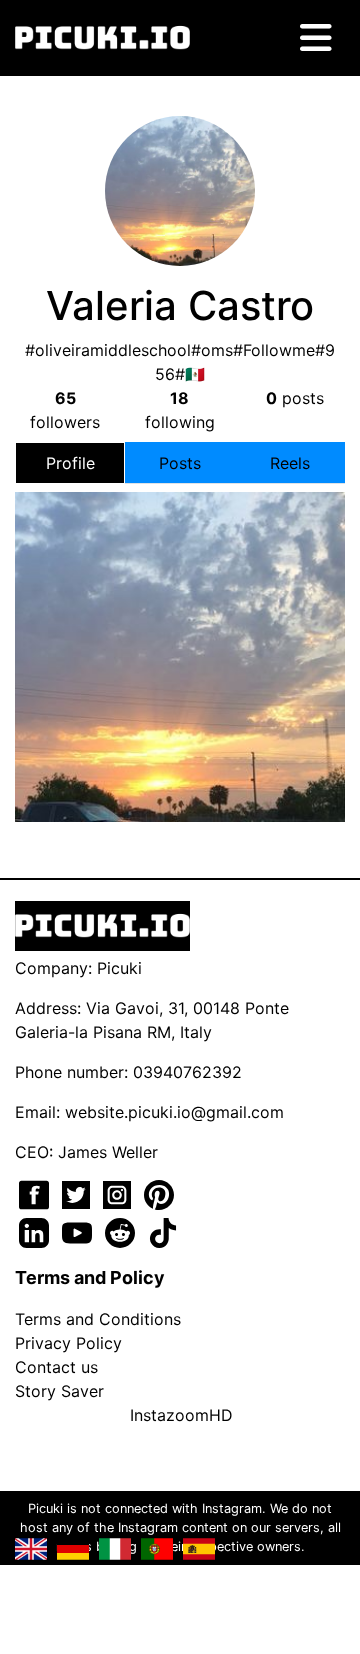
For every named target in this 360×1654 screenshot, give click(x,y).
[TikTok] (163, 1231)
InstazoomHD (181, 1415)
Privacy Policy (68, 1343)
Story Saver (59, 1391)
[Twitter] (78, 1193)
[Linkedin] (36, 1231)
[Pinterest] (159, 1193)
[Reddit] (122, 1231)
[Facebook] (36, 1193)
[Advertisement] (180, 618)
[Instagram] (119, 1193)
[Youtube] (79, 1231)
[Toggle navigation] (316, 38)
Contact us (56, 1367)
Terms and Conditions (98, 1319)
